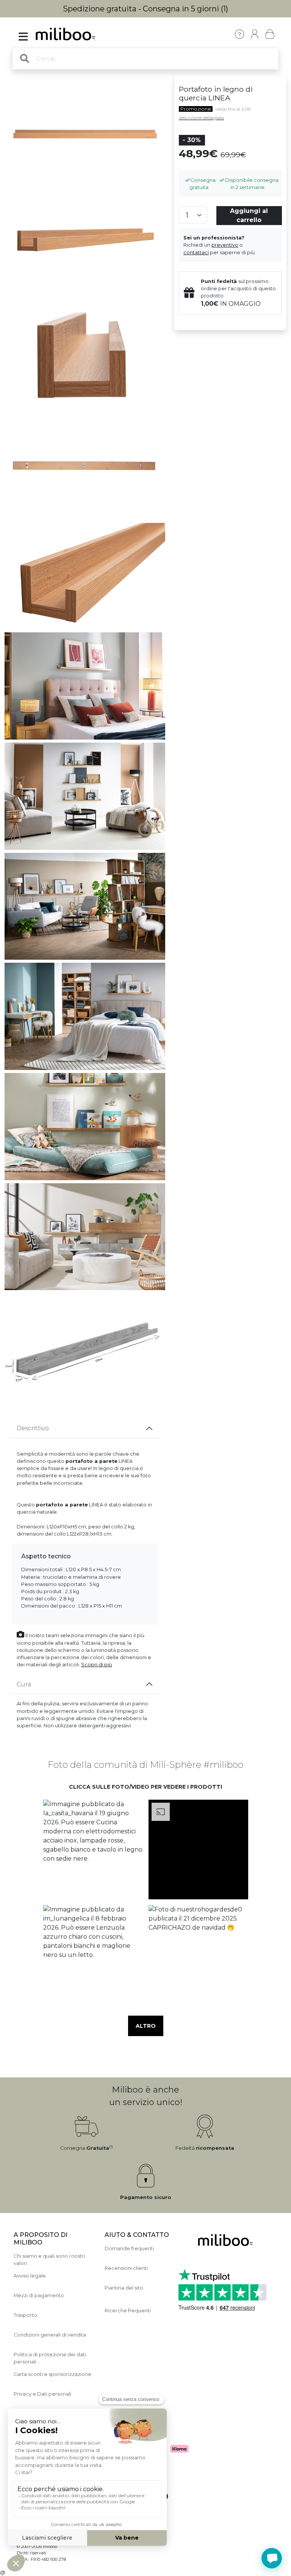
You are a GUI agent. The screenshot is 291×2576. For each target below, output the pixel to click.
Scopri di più (96, 1665)
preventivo (225, 245)
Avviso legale (30, 2276)
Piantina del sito (124, 2288)
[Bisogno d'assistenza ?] (272, 2558)
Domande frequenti (129, 2248)
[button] (93, 1850)
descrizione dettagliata (201, 118)
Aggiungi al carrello (249, 215)
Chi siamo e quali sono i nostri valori (49, 2260)
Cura (24, 1684)
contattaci (196, 253)
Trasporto (25, 2315)
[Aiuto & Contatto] (239, 34)
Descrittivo (33, 1428)
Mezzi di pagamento (39, 2295)
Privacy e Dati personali (42, 2394)
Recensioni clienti (126, 2268)
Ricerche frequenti (128, 2311)
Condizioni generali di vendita (50, 2335)
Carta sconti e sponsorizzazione (52, 2374)
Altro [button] (146, 2026)
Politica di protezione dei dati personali (50, 2358)
